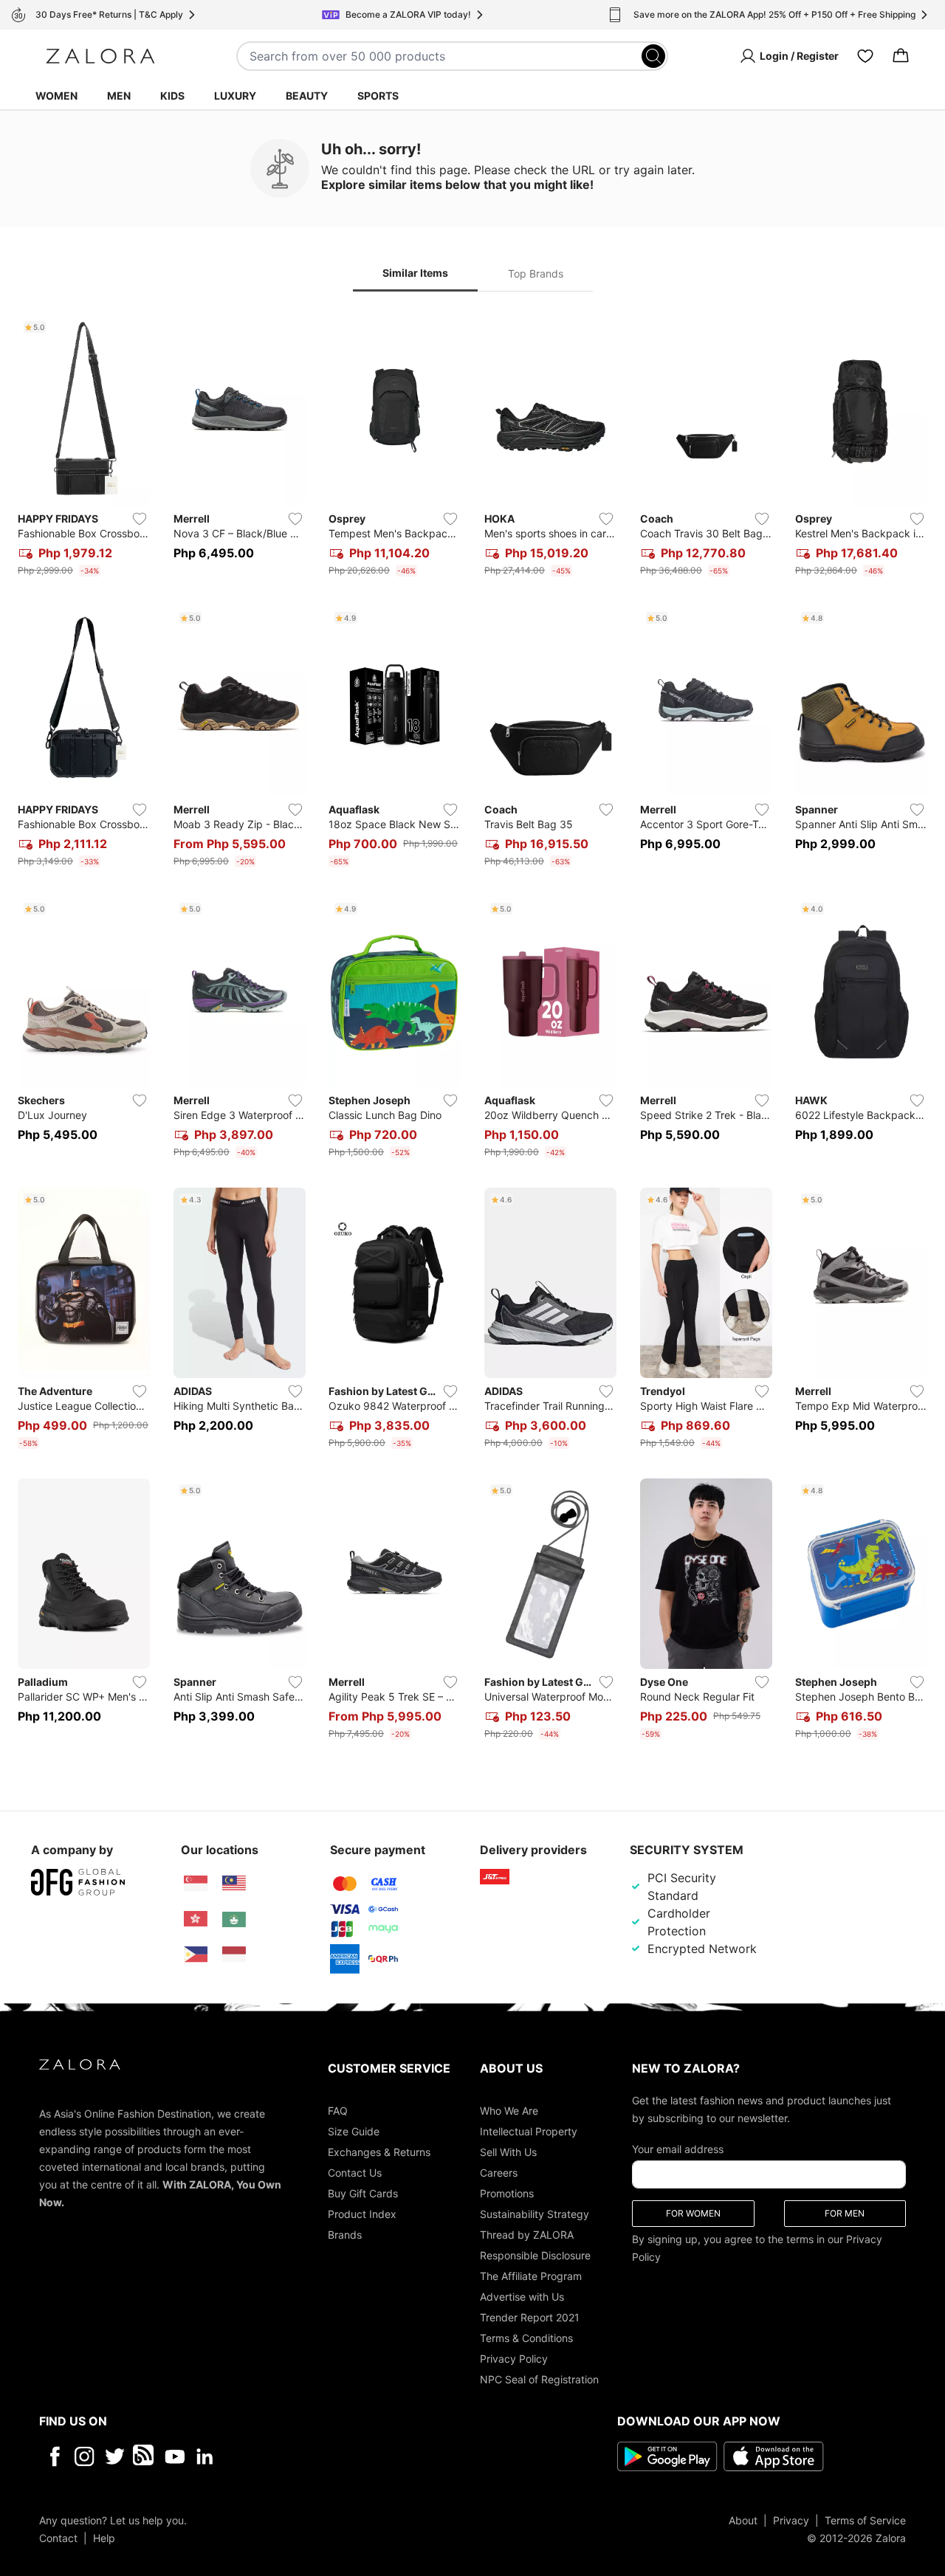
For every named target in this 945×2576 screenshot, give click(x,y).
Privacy (791, 2520)
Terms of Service (865, 2520)
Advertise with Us (522, 2296)
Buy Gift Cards (363, 2193)
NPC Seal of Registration (539, 2379)
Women (56, 96)
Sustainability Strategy (535, 2213)
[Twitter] (115, 2456)
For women (693, 2212)
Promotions (507, 2193)
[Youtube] (175, 2456)
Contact (58, 2537)
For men (845, 2212)
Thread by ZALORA (527, 2234)
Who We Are (509, 2110)
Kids (172, 96)
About (743, 2520)
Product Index (362, 2213)
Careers (499, 2172)
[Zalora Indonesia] (234, 1955)
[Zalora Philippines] (196, 1955)
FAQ (338, 2110)
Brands (345, 2234)
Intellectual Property (529, 2131)
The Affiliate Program (531, 2275)
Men (119, 96)
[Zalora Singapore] (196, 1884)
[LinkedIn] (205, 2456)
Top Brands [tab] (536, 273)
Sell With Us (508, 2151)
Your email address (678, 2148)
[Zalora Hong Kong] (196, 1919)
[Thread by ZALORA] (145, 2456)
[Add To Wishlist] (140, 519)
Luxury (235, 96)
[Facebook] (54, 2456)
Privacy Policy (514, 2358)
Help (104, 2537)
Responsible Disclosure (535, 2255)
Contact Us (355, 2172)
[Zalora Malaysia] (234, 1884)
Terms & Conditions (526, 2337)
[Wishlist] (865, 56)
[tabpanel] (472, 1030)
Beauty (307, 96)
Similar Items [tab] (415, 273)
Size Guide (354, 2131)
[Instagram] (85, 2456)
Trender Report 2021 (530, 2317)
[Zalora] (100, 56)
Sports (378, 96)
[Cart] (901, 56)
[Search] (653, 56)
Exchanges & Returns (379, 2151)
